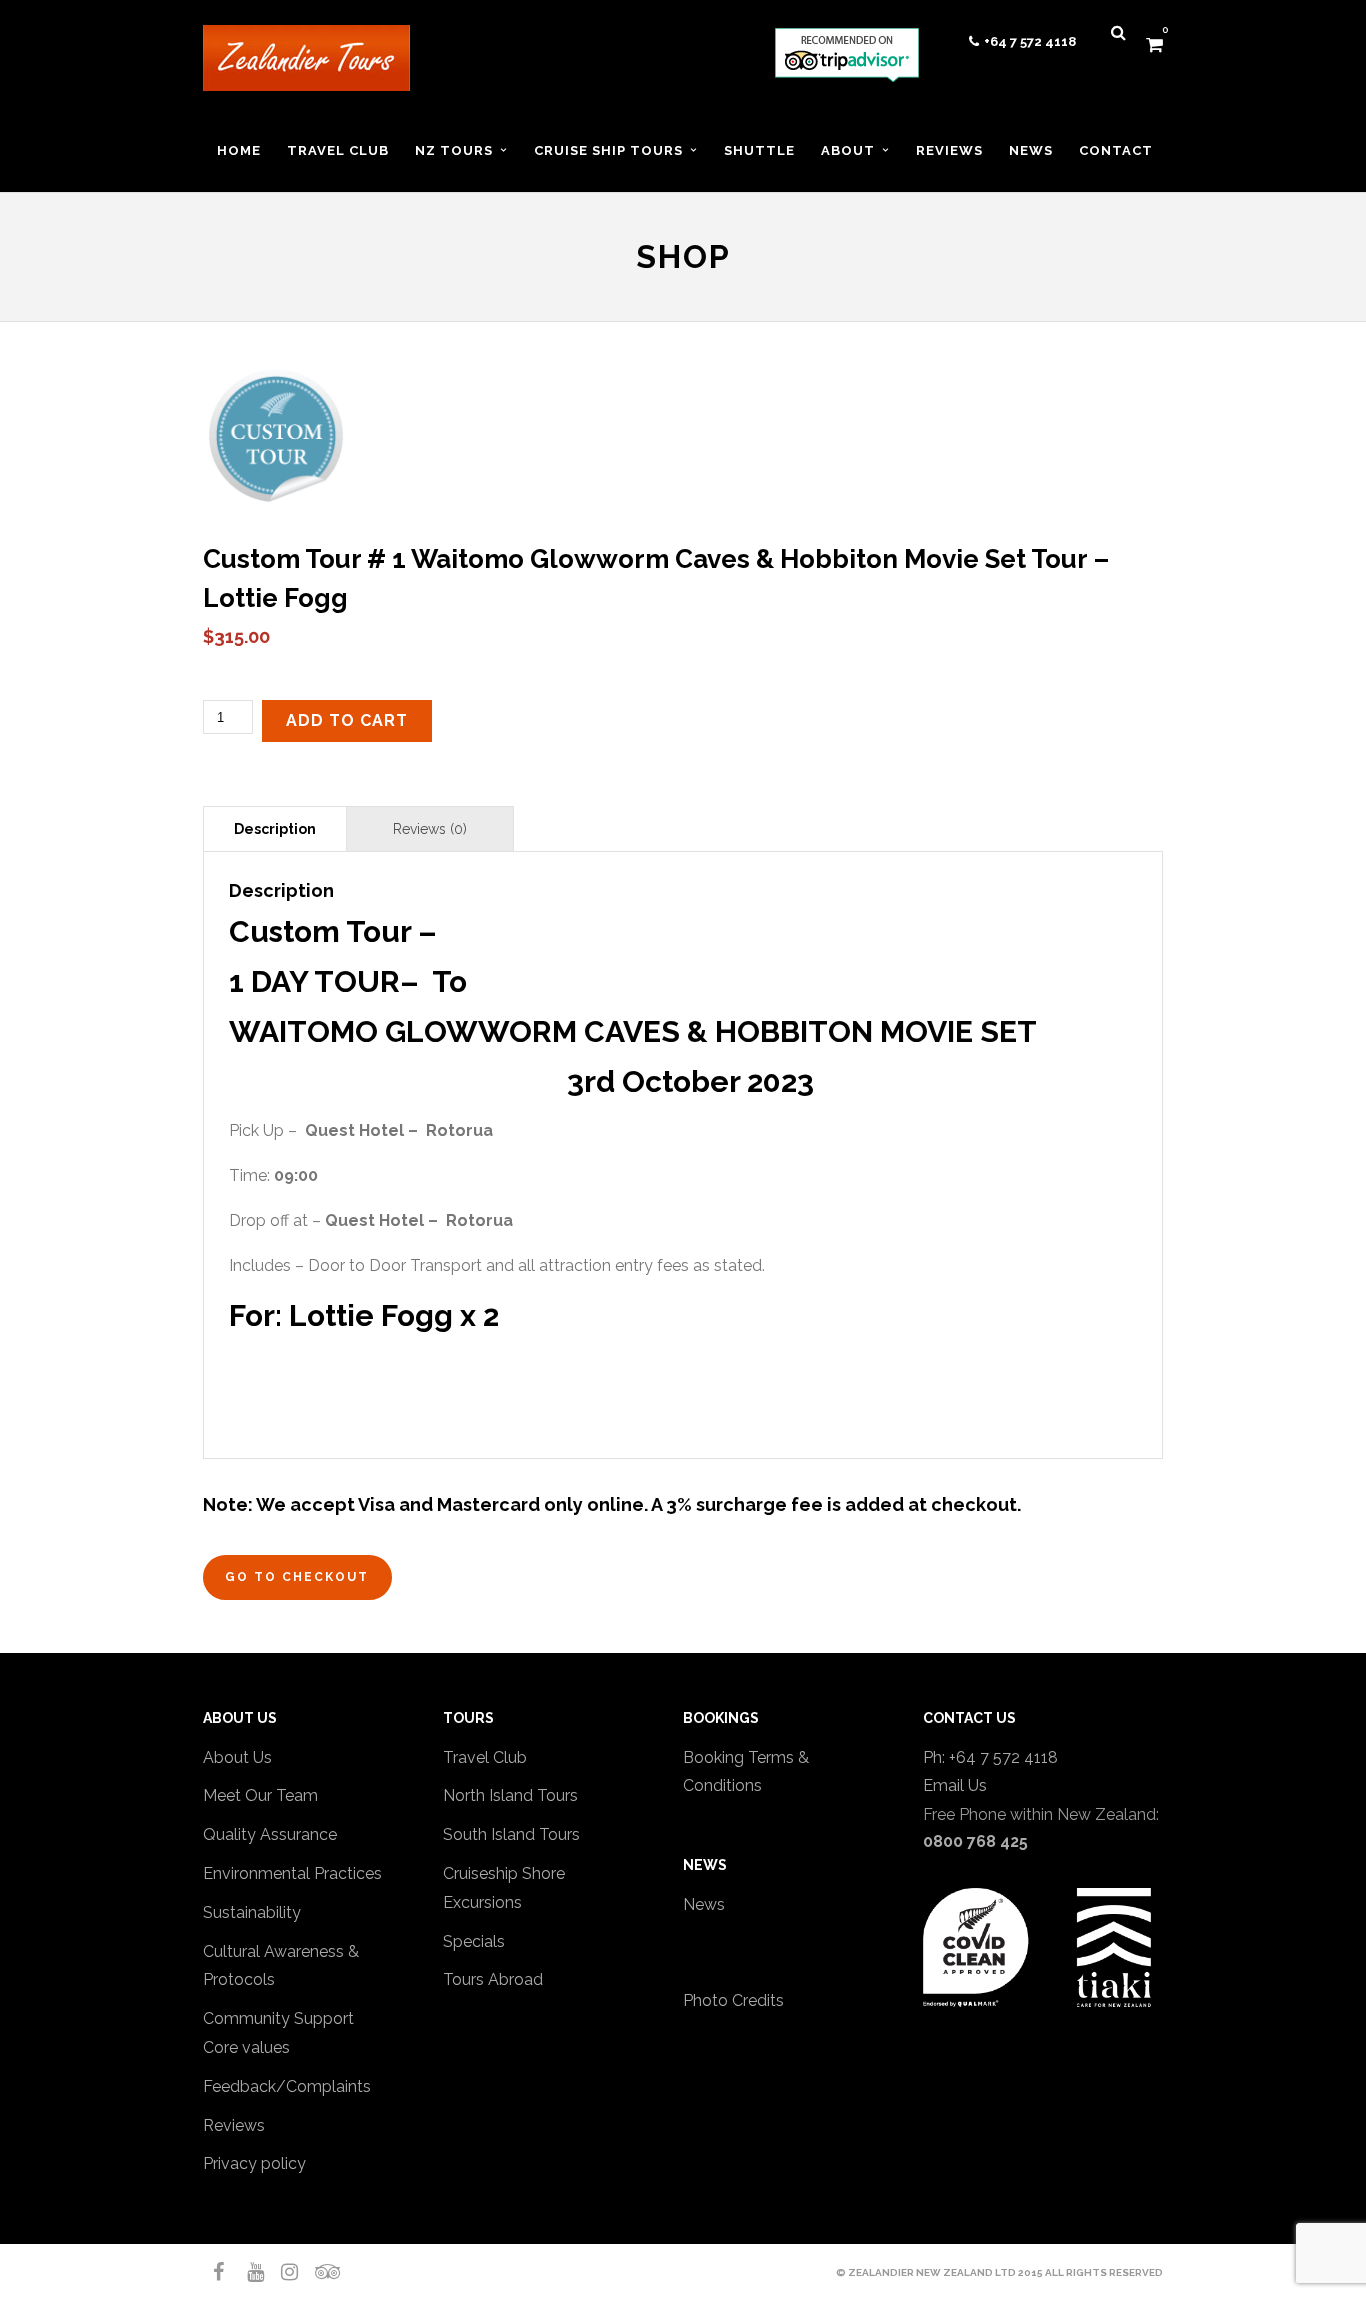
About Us (237, 1757)
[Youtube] (247, 2272)
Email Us (955, 1785)
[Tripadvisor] (315, 2272)
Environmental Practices (292, 1873)
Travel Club (485, 1757)
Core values (246, 2047)
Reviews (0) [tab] (430, 829)
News (704, 1904)
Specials (474, 1941)
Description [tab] (275, 829)
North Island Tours (510, 1795)
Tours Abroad (493, 1979)
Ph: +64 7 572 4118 (990, 1757)
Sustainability (252, 1912)
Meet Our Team (260, 1795)
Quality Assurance (270, 1834)
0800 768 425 (975, 1841)
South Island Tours (511, 1834)
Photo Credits (733, 2000)
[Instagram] (281, 2272)
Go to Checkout (297, 1577)
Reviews (234, 2125)
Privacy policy (254, 2163)
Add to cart (347, 720)
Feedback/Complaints (287, 2086)
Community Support (278, 2018)
